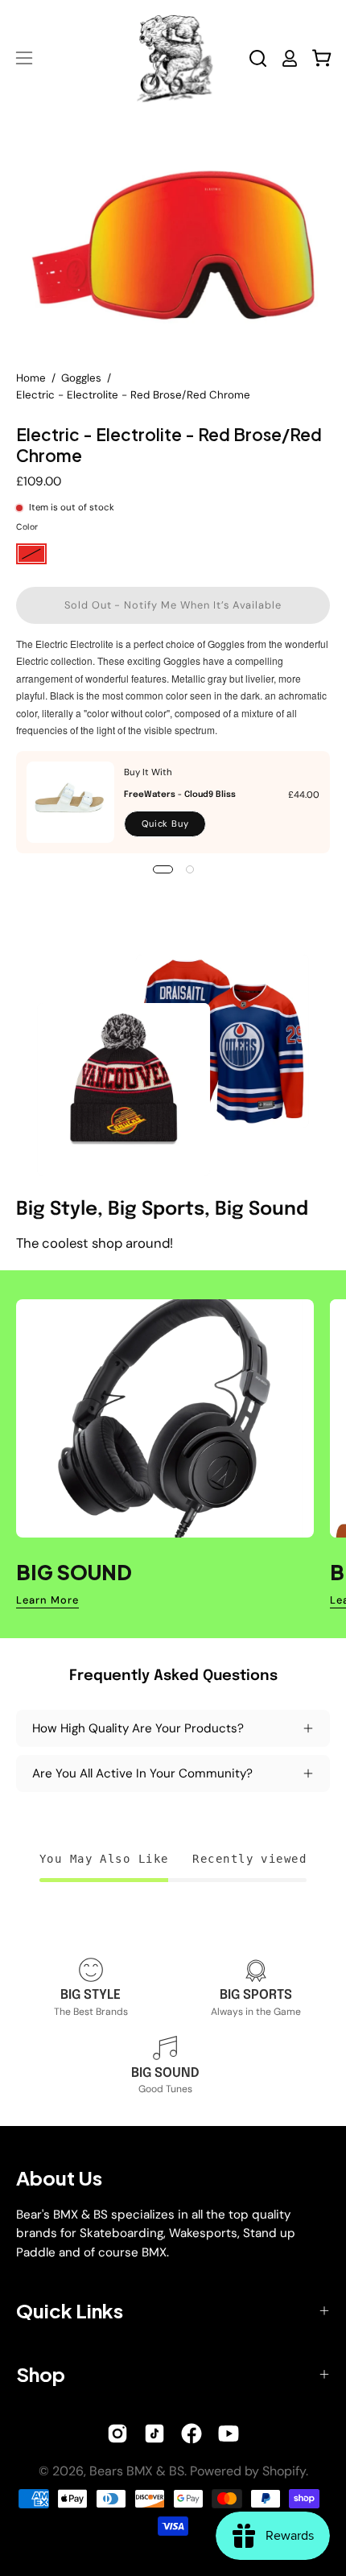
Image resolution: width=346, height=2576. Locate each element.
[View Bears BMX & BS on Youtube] (229, 2434)
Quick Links (70, 2310)
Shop (41, 2374)
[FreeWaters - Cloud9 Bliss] (70, 802)
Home (31, 378)
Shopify (284, 2471)
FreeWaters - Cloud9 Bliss (180, 795)
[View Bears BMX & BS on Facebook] (192, 2434)
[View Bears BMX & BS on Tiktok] (154, 2434)
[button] (258, 58)
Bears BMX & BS (137, 2471)
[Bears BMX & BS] (173, 58)
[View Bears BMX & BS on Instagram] (117, 2434)
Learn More (47, 1600)
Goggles (81, 378)
